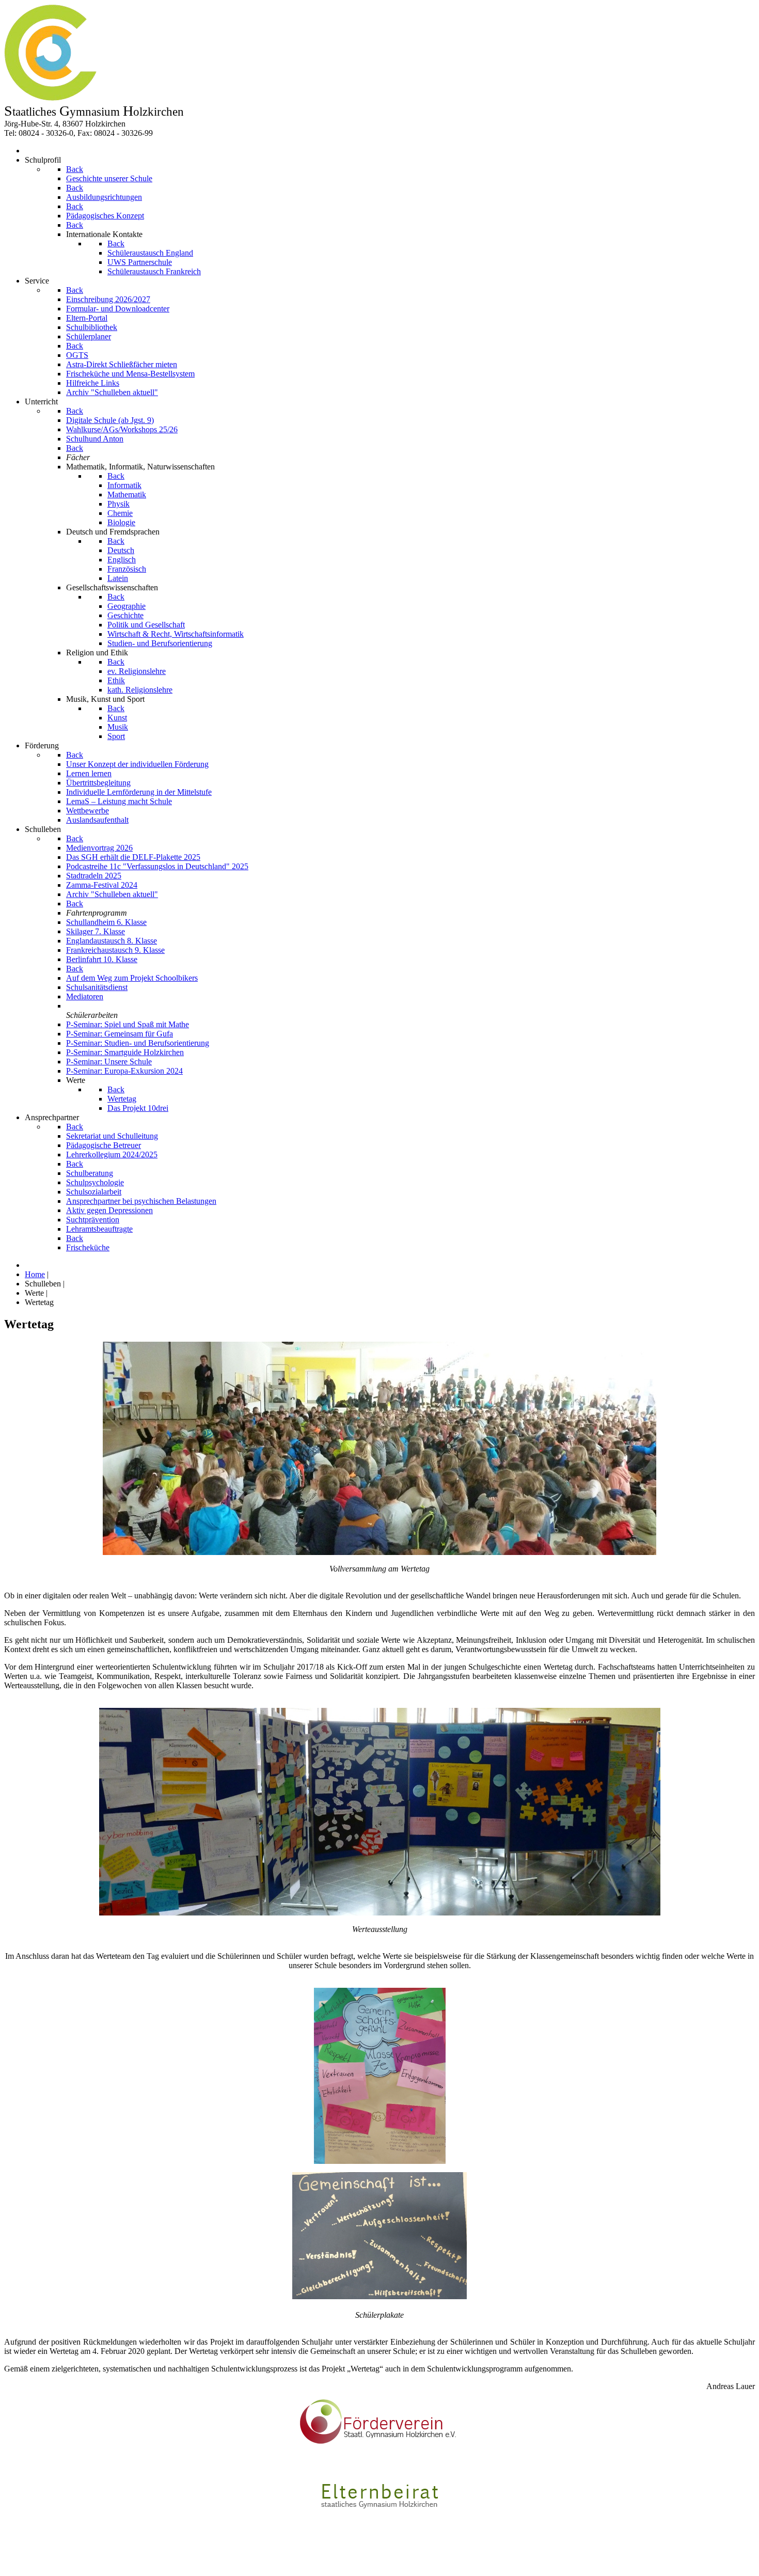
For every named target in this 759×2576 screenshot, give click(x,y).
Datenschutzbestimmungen (48, 2563)
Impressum (22, 2554)
